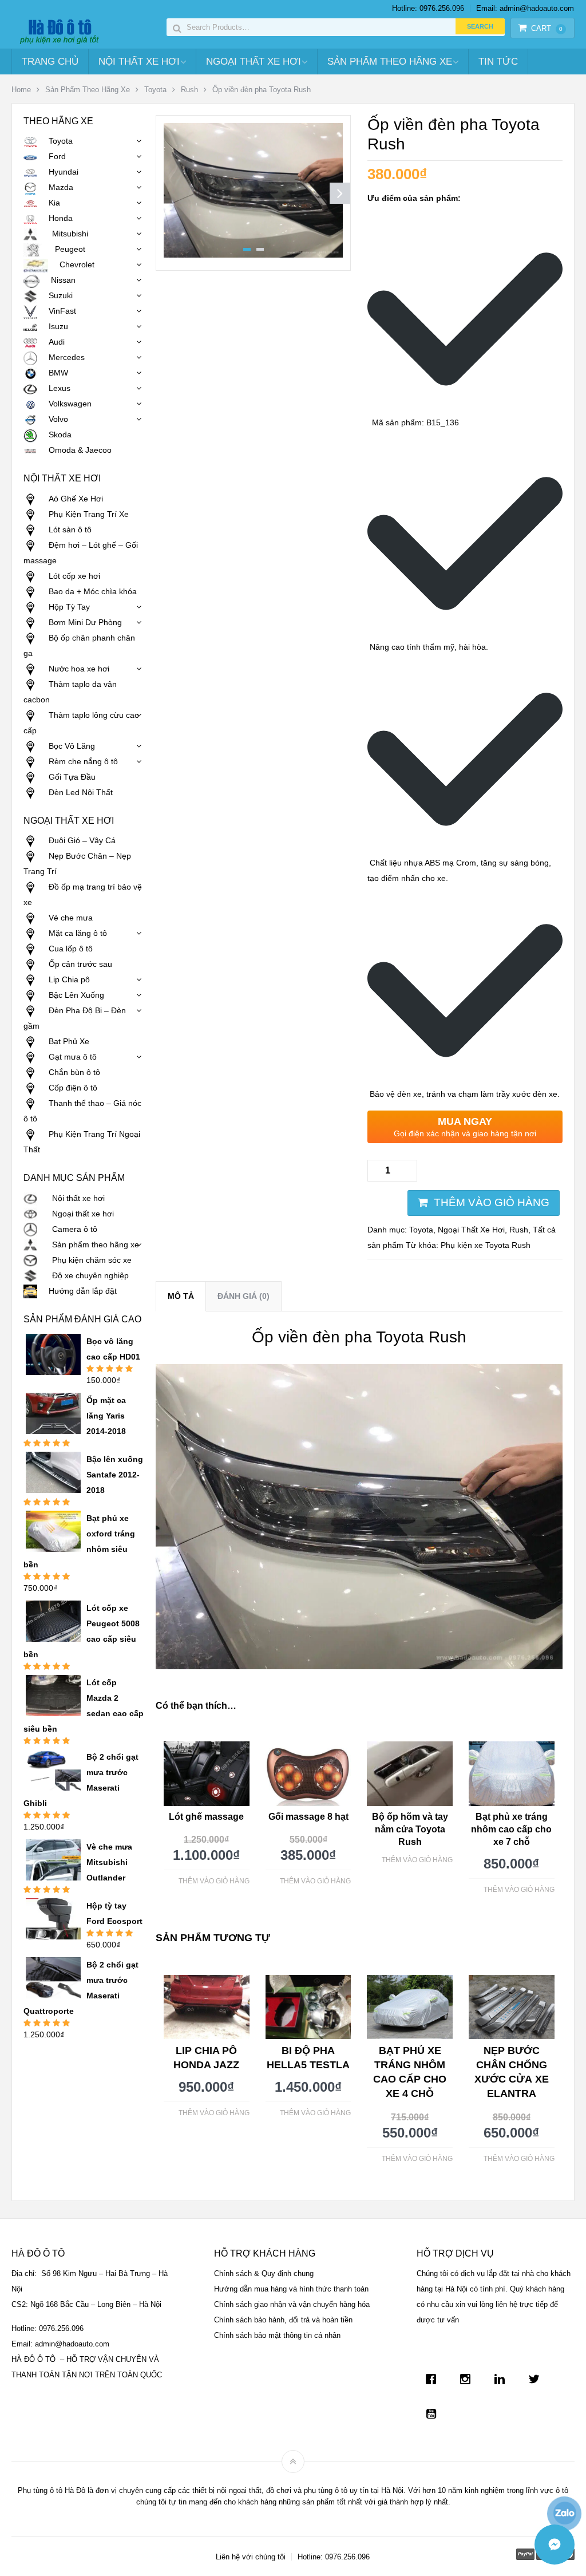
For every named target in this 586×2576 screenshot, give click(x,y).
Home (21, 90)
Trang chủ (50, 62)
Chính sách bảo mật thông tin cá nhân (277, 2335)
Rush (189, 90)
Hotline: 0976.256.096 (428, 8)
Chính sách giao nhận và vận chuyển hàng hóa (292, 2304)
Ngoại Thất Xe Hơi (254, 62)
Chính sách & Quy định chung (264, 2273)
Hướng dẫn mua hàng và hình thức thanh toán (291, 2289)
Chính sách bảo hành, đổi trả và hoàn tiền (283, 2320)
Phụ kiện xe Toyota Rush (486, 1245)
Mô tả (181, 1296)
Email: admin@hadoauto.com (525, 8)
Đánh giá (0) (243, 1296)
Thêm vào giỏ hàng (492, 1202)
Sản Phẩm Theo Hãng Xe (390, 62)
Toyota (155, 90)
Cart (547, 28)
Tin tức (498, 62)
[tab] (181, 1296)
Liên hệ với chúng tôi (251, 2557)
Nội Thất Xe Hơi (139, 62)
